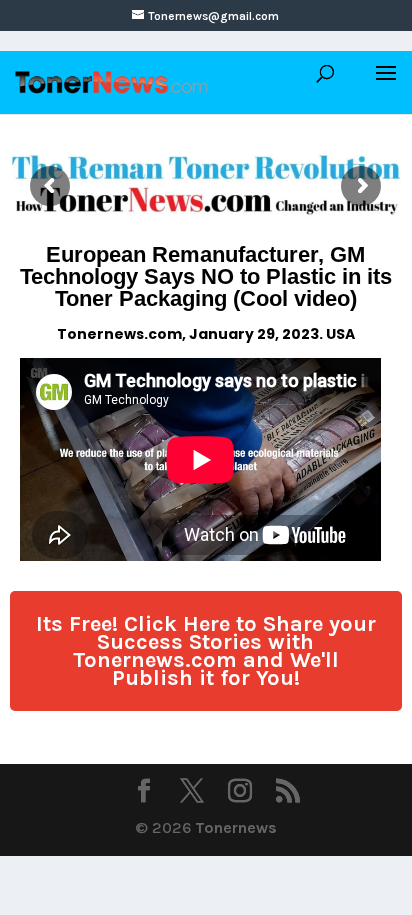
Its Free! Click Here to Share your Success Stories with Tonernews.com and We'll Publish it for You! (206, 651)
